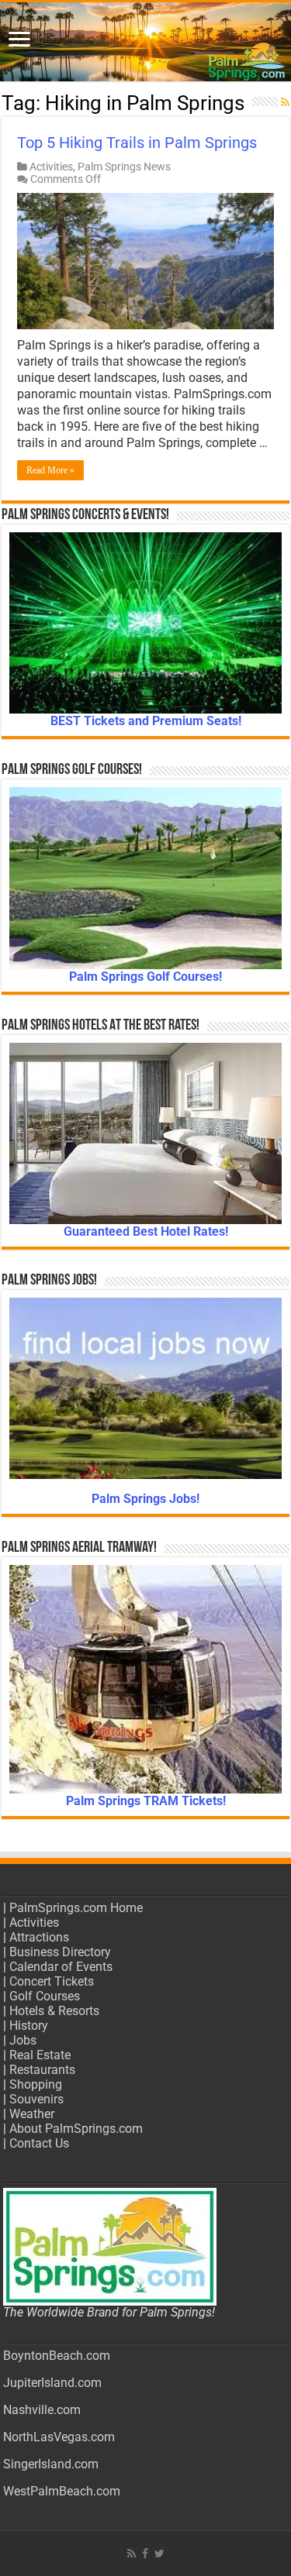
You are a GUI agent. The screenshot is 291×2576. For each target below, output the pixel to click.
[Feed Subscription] (285, 102)
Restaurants (42, 2070)
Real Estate (40, 2055)
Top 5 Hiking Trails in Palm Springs (137, 143)
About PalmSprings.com (76, 2129)
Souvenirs (36, 2099)
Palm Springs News (124, 167)
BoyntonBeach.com (57, 2356)
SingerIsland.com (51, 2464)
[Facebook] (145, 2554)
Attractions (39, 1937)
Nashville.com (42, 2410)
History (29, 2026)
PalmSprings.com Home (76, 1908)
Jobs (23, 2040)
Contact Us (39, 2143)
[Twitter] (159, 2554)
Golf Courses (45, 1996)
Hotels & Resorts (54, 2011)
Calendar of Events (61, 1967)
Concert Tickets (52, 1981)
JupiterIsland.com (52, 2383)
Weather (32, 2114)
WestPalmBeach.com (62, 2491)
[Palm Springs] (145, 42)
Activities (51, 167)
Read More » (50, 470)
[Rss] (132, 2554)
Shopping (36, 2084)
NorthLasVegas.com (59, 2437)
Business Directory (60, 1952)
